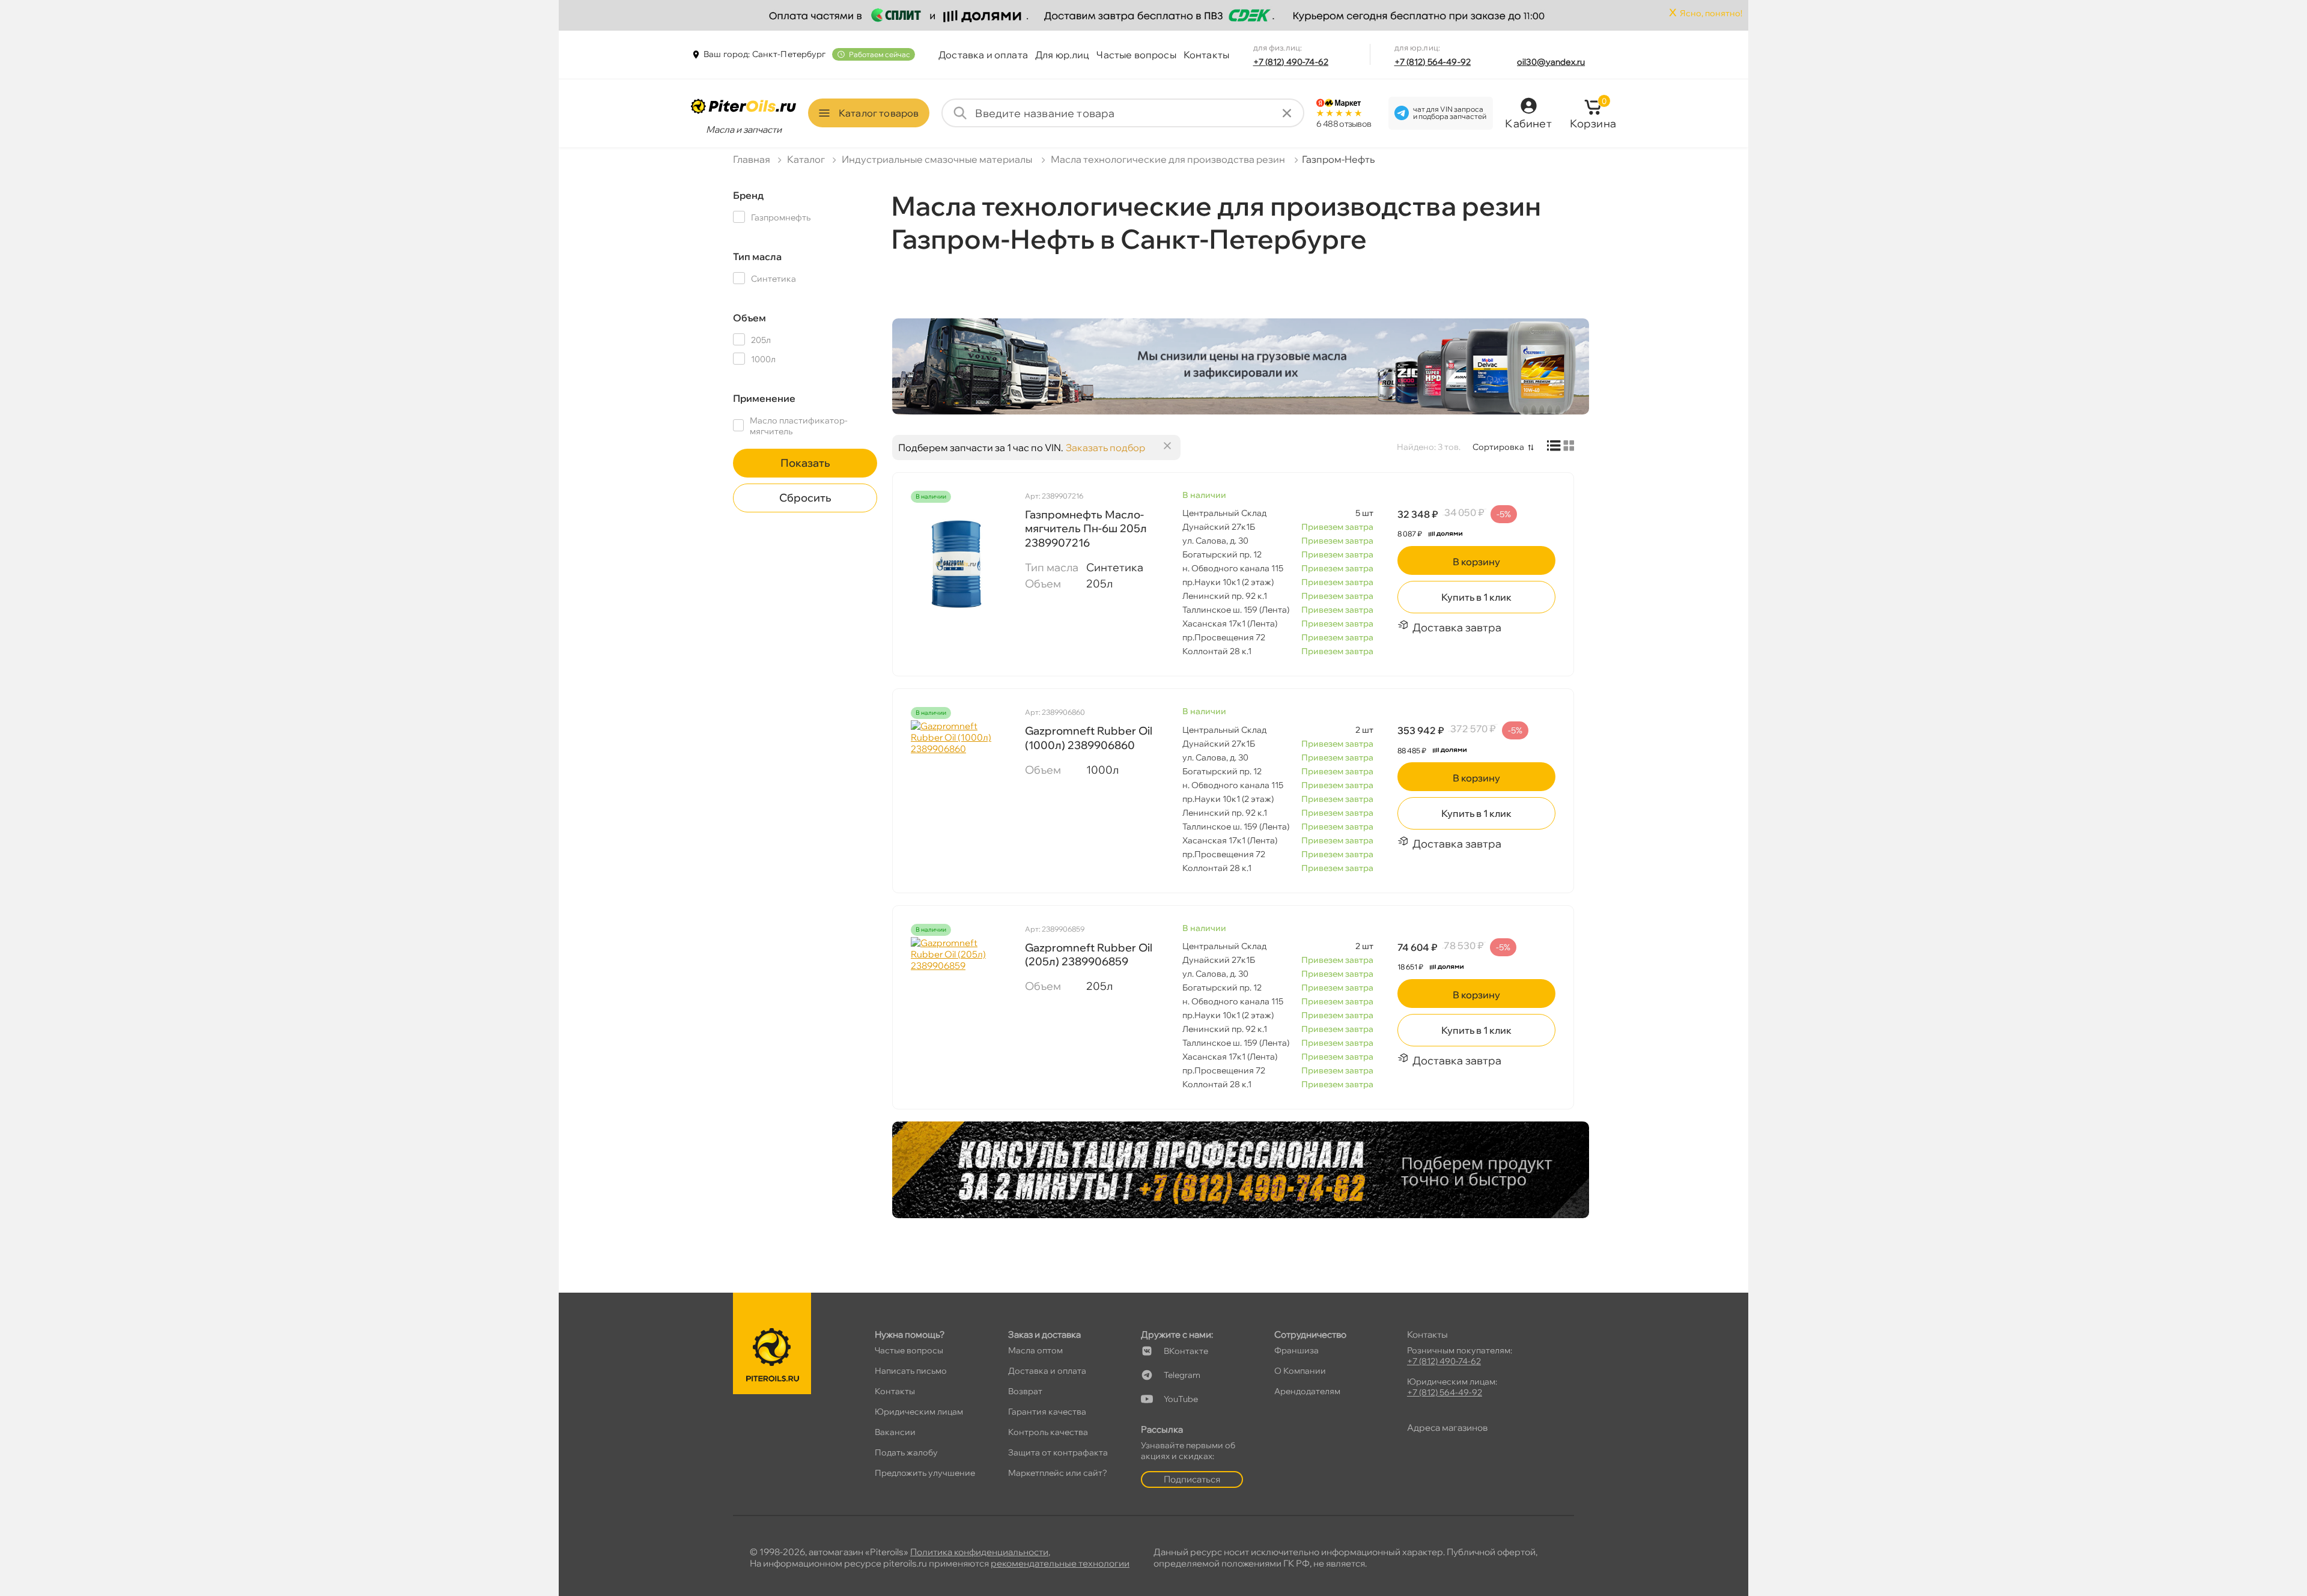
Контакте (1186, 1351)
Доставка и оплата (983, 55)
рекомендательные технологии (1060, 1563)
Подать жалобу (906, 1452)
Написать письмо (911, 1371)
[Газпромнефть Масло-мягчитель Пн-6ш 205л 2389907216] (956, 564)
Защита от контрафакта (1058, 1452)
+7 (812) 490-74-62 (1291, 62)
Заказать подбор (1105, 448)
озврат (1025, 1391)
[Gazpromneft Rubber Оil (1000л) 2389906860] (956, 780)
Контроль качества (1048, 1432)
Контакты (1206, 55)
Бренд (748, 195)
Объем (749, 318)
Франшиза (1296, 1350)
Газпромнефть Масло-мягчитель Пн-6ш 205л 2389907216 (1086, 529)
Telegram (1182, 1375)
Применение (764, 398)
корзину (1476, 562)
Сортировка (1498, 447)
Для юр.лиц (1062, 55)
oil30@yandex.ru (1551, 62)
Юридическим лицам (919, 1412)
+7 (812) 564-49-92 (1433, 62)
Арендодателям (1307, 1391)
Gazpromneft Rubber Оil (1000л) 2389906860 (1089, 738)
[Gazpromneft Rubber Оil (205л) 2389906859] (956, 997)
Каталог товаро (879, 113)
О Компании (1300, 1371)
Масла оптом (1035, 1350)
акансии (895, 1432)
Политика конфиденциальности (979, 1552)
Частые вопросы (1136, 55)
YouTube (1181, 1399)
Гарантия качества (1047, 1412)
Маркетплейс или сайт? (1058, 1473)
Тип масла (757, 256)
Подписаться (1192, 1479)
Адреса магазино (1447, 1428)
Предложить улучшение (925, 1473)
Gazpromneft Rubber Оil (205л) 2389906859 (1089, 954)
